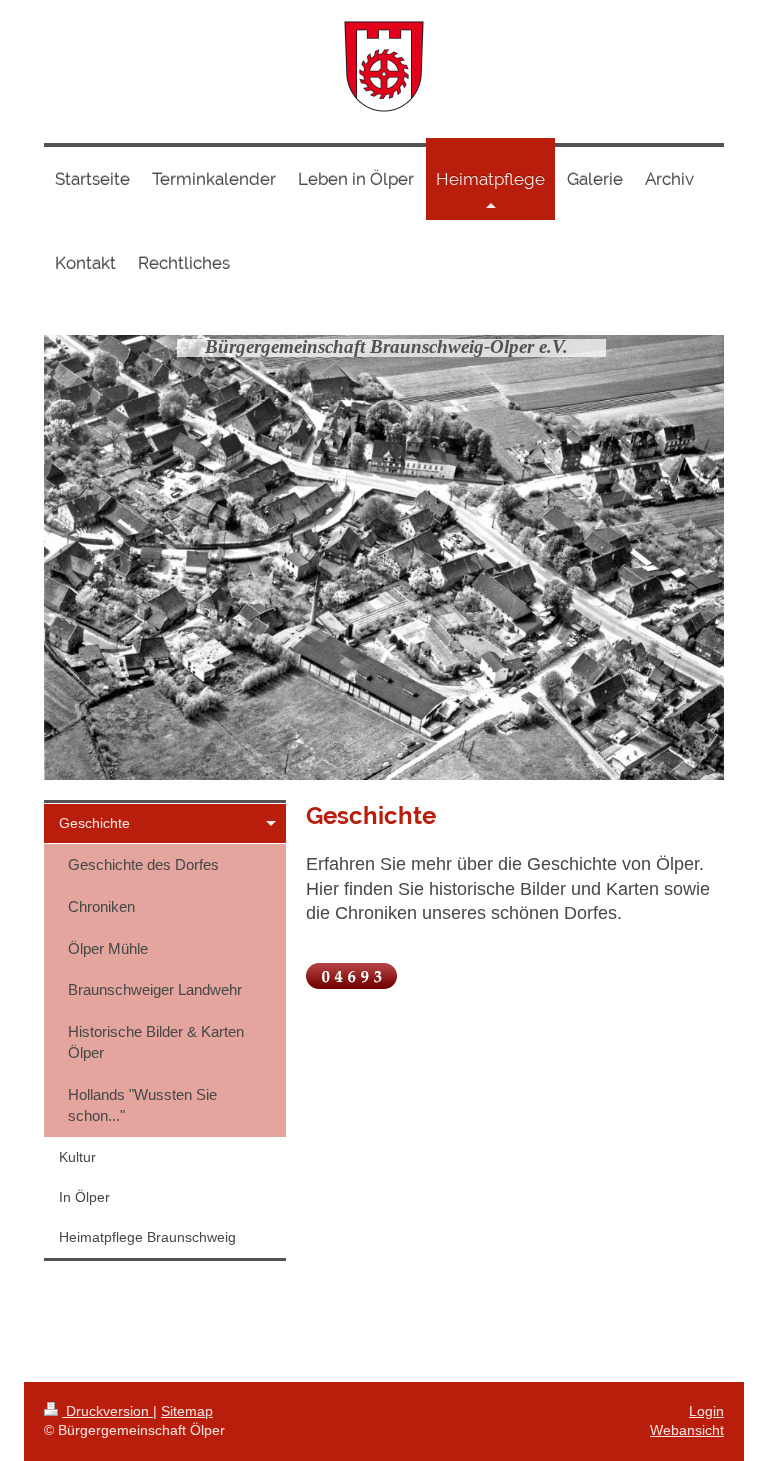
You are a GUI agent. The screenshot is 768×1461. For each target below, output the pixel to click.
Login (706, 1411)
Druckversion (107, 1411)
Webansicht (687, 1430)
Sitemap (187, 1411)
